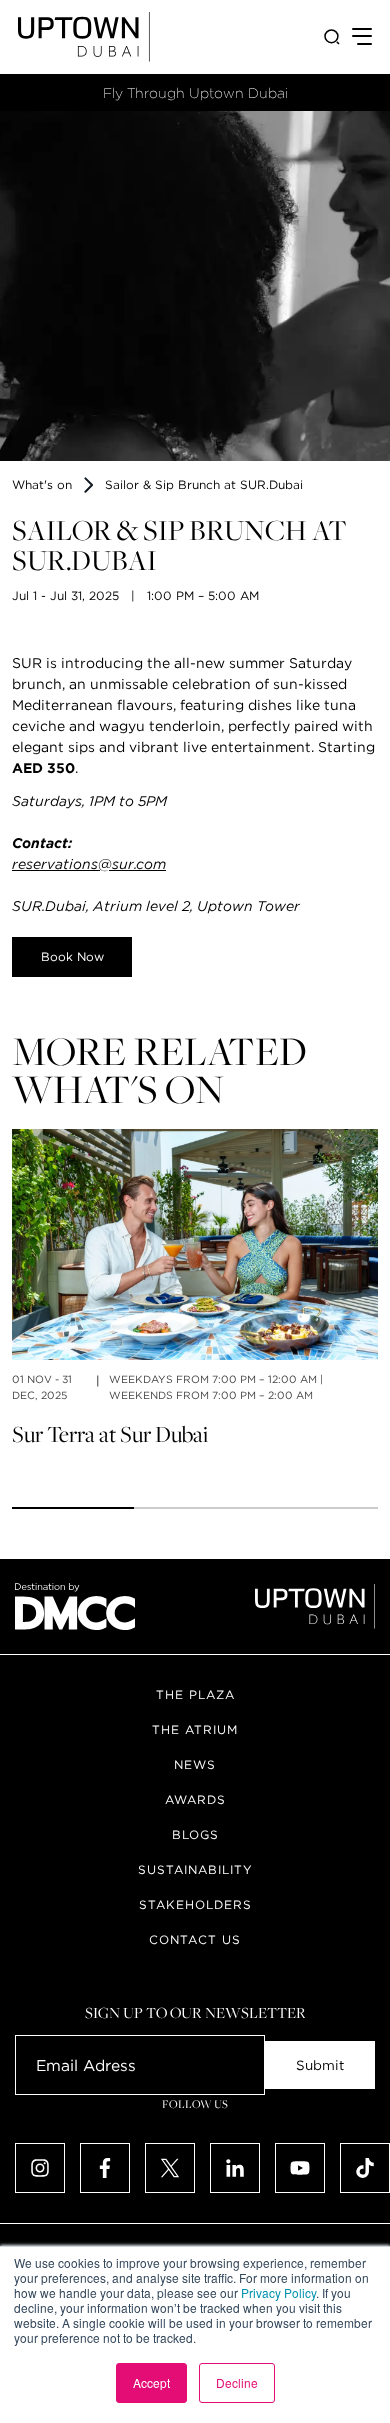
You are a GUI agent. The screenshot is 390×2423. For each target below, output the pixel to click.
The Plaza (195, 1694)
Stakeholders (195, 1904)
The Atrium (195, 1729)
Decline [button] (237, 2382)
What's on (42, 484)
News (195, 1764)
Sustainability (195, 1869)
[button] (73, 1508)
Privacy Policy (278, 2292)
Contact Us (195, 1939)
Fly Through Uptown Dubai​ (195, 93)
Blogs (195, 1834)
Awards (195, 1799)
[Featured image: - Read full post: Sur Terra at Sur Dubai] (195, 1244)
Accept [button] (151, 2382)
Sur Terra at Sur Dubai (110, 1434)
